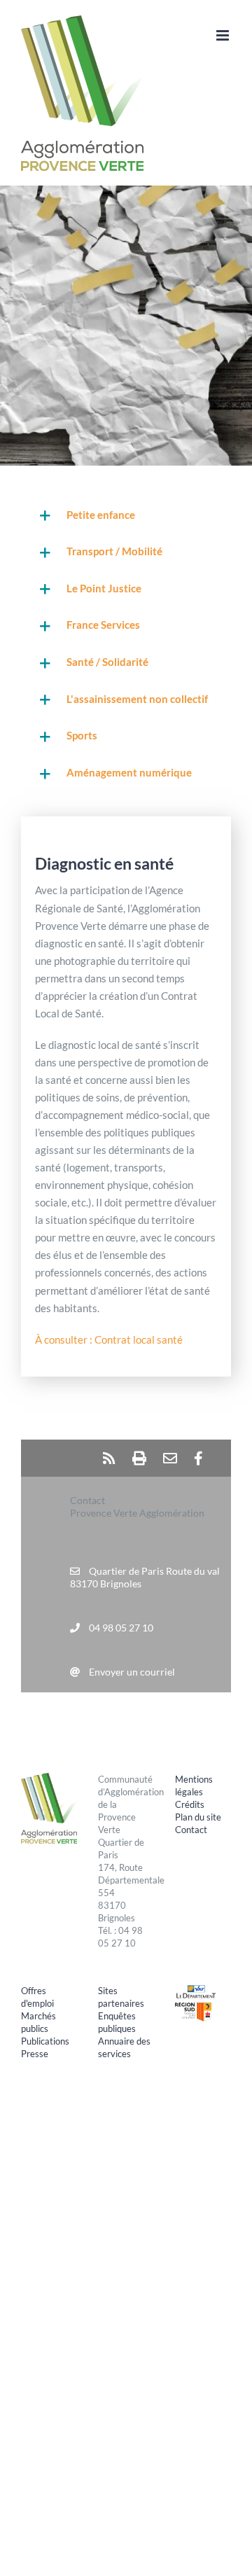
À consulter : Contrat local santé (109, 1339)
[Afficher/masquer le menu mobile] (224, 35)
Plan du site (198, 1817)
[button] (126, 516)
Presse (35, 2054)
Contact (191, 1830)
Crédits (190, 1804)
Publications (45, 2041)
